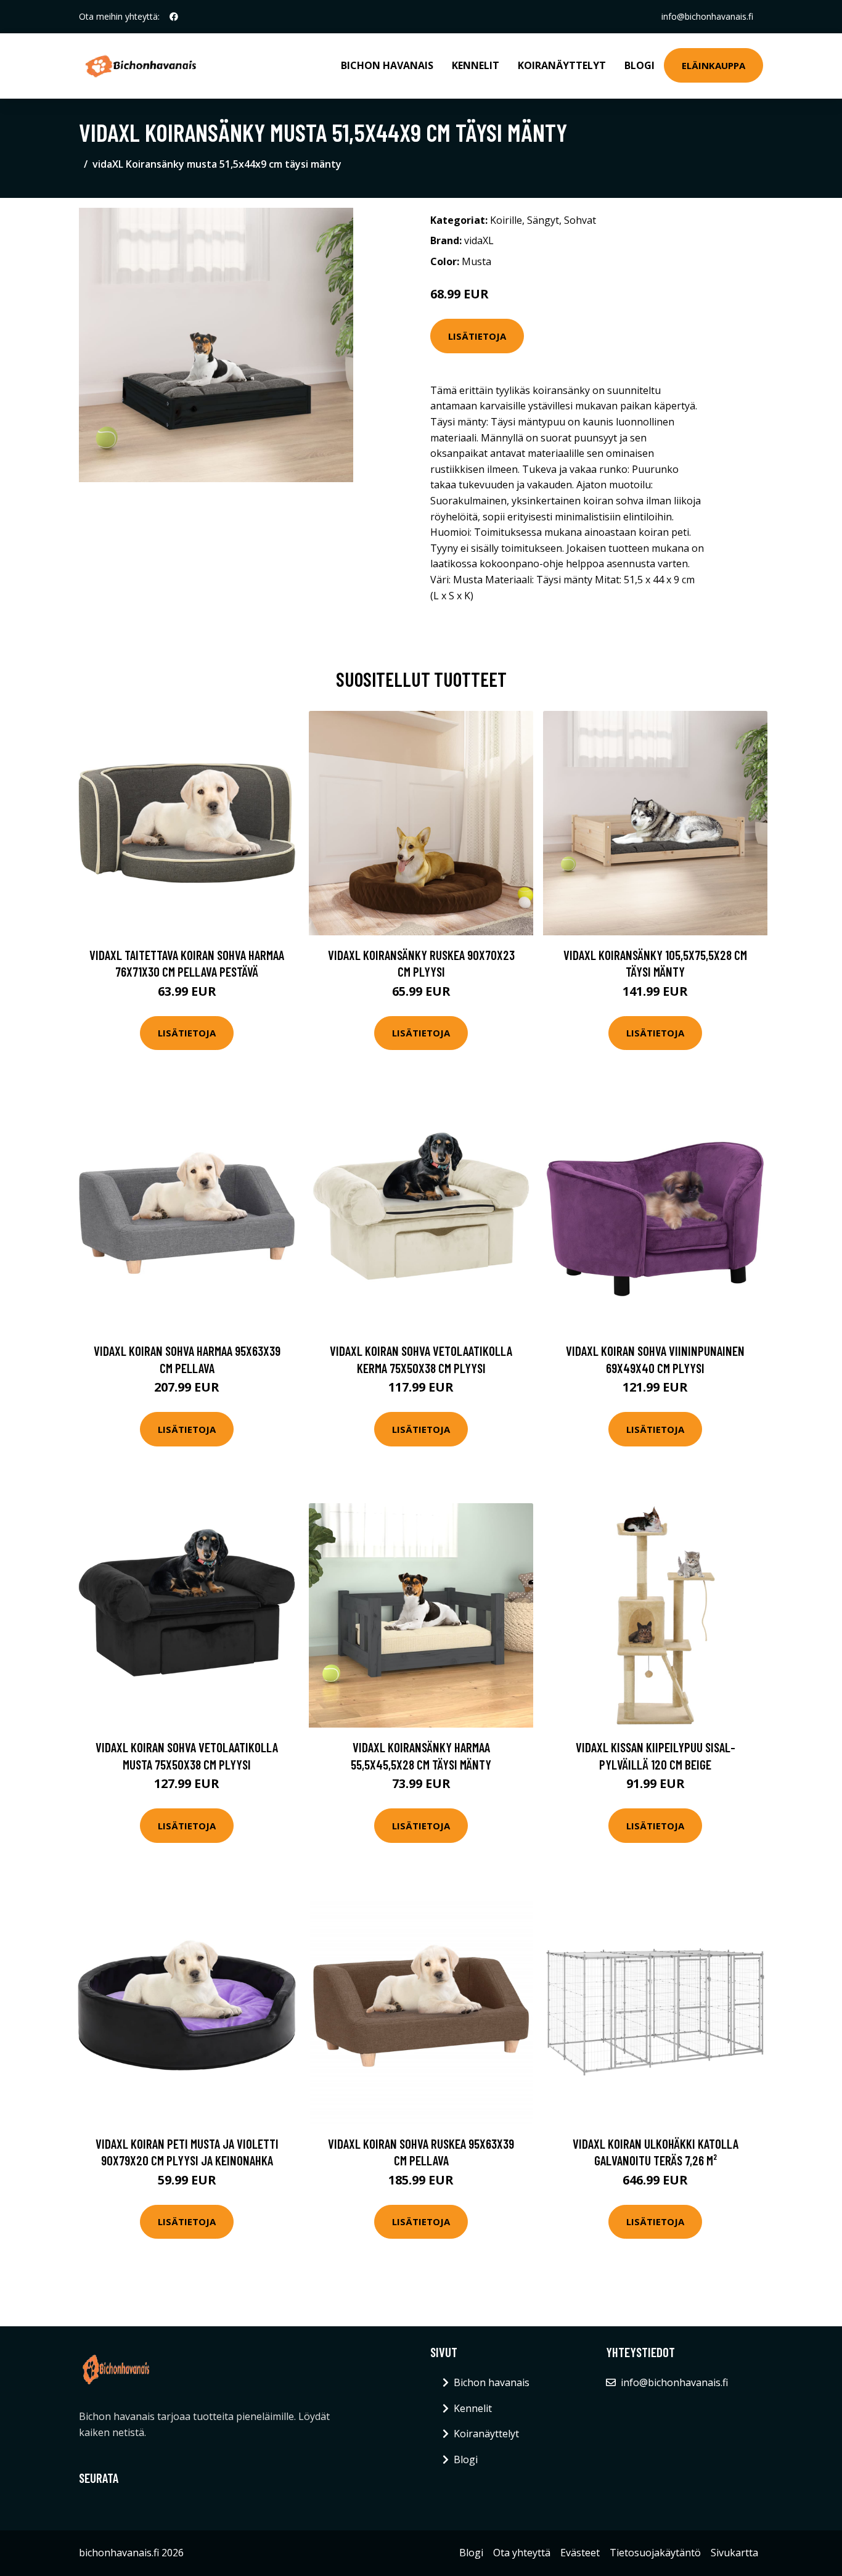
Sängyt (543, 220)
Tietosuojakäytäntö (655, 2553)
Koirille (506, 220)
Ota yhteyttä (522, 2553)
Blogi (640, 65)
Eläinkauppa (713, 65)
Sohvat (580, 220)
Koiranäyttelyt (562, 65)
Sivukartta (734, 2553)
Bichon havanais (387, 65)
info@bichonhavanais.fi (707, 16)
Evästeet (580, 2553)
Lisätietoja (477, 336)
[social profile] (174, 17)
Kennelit (476, 65)
